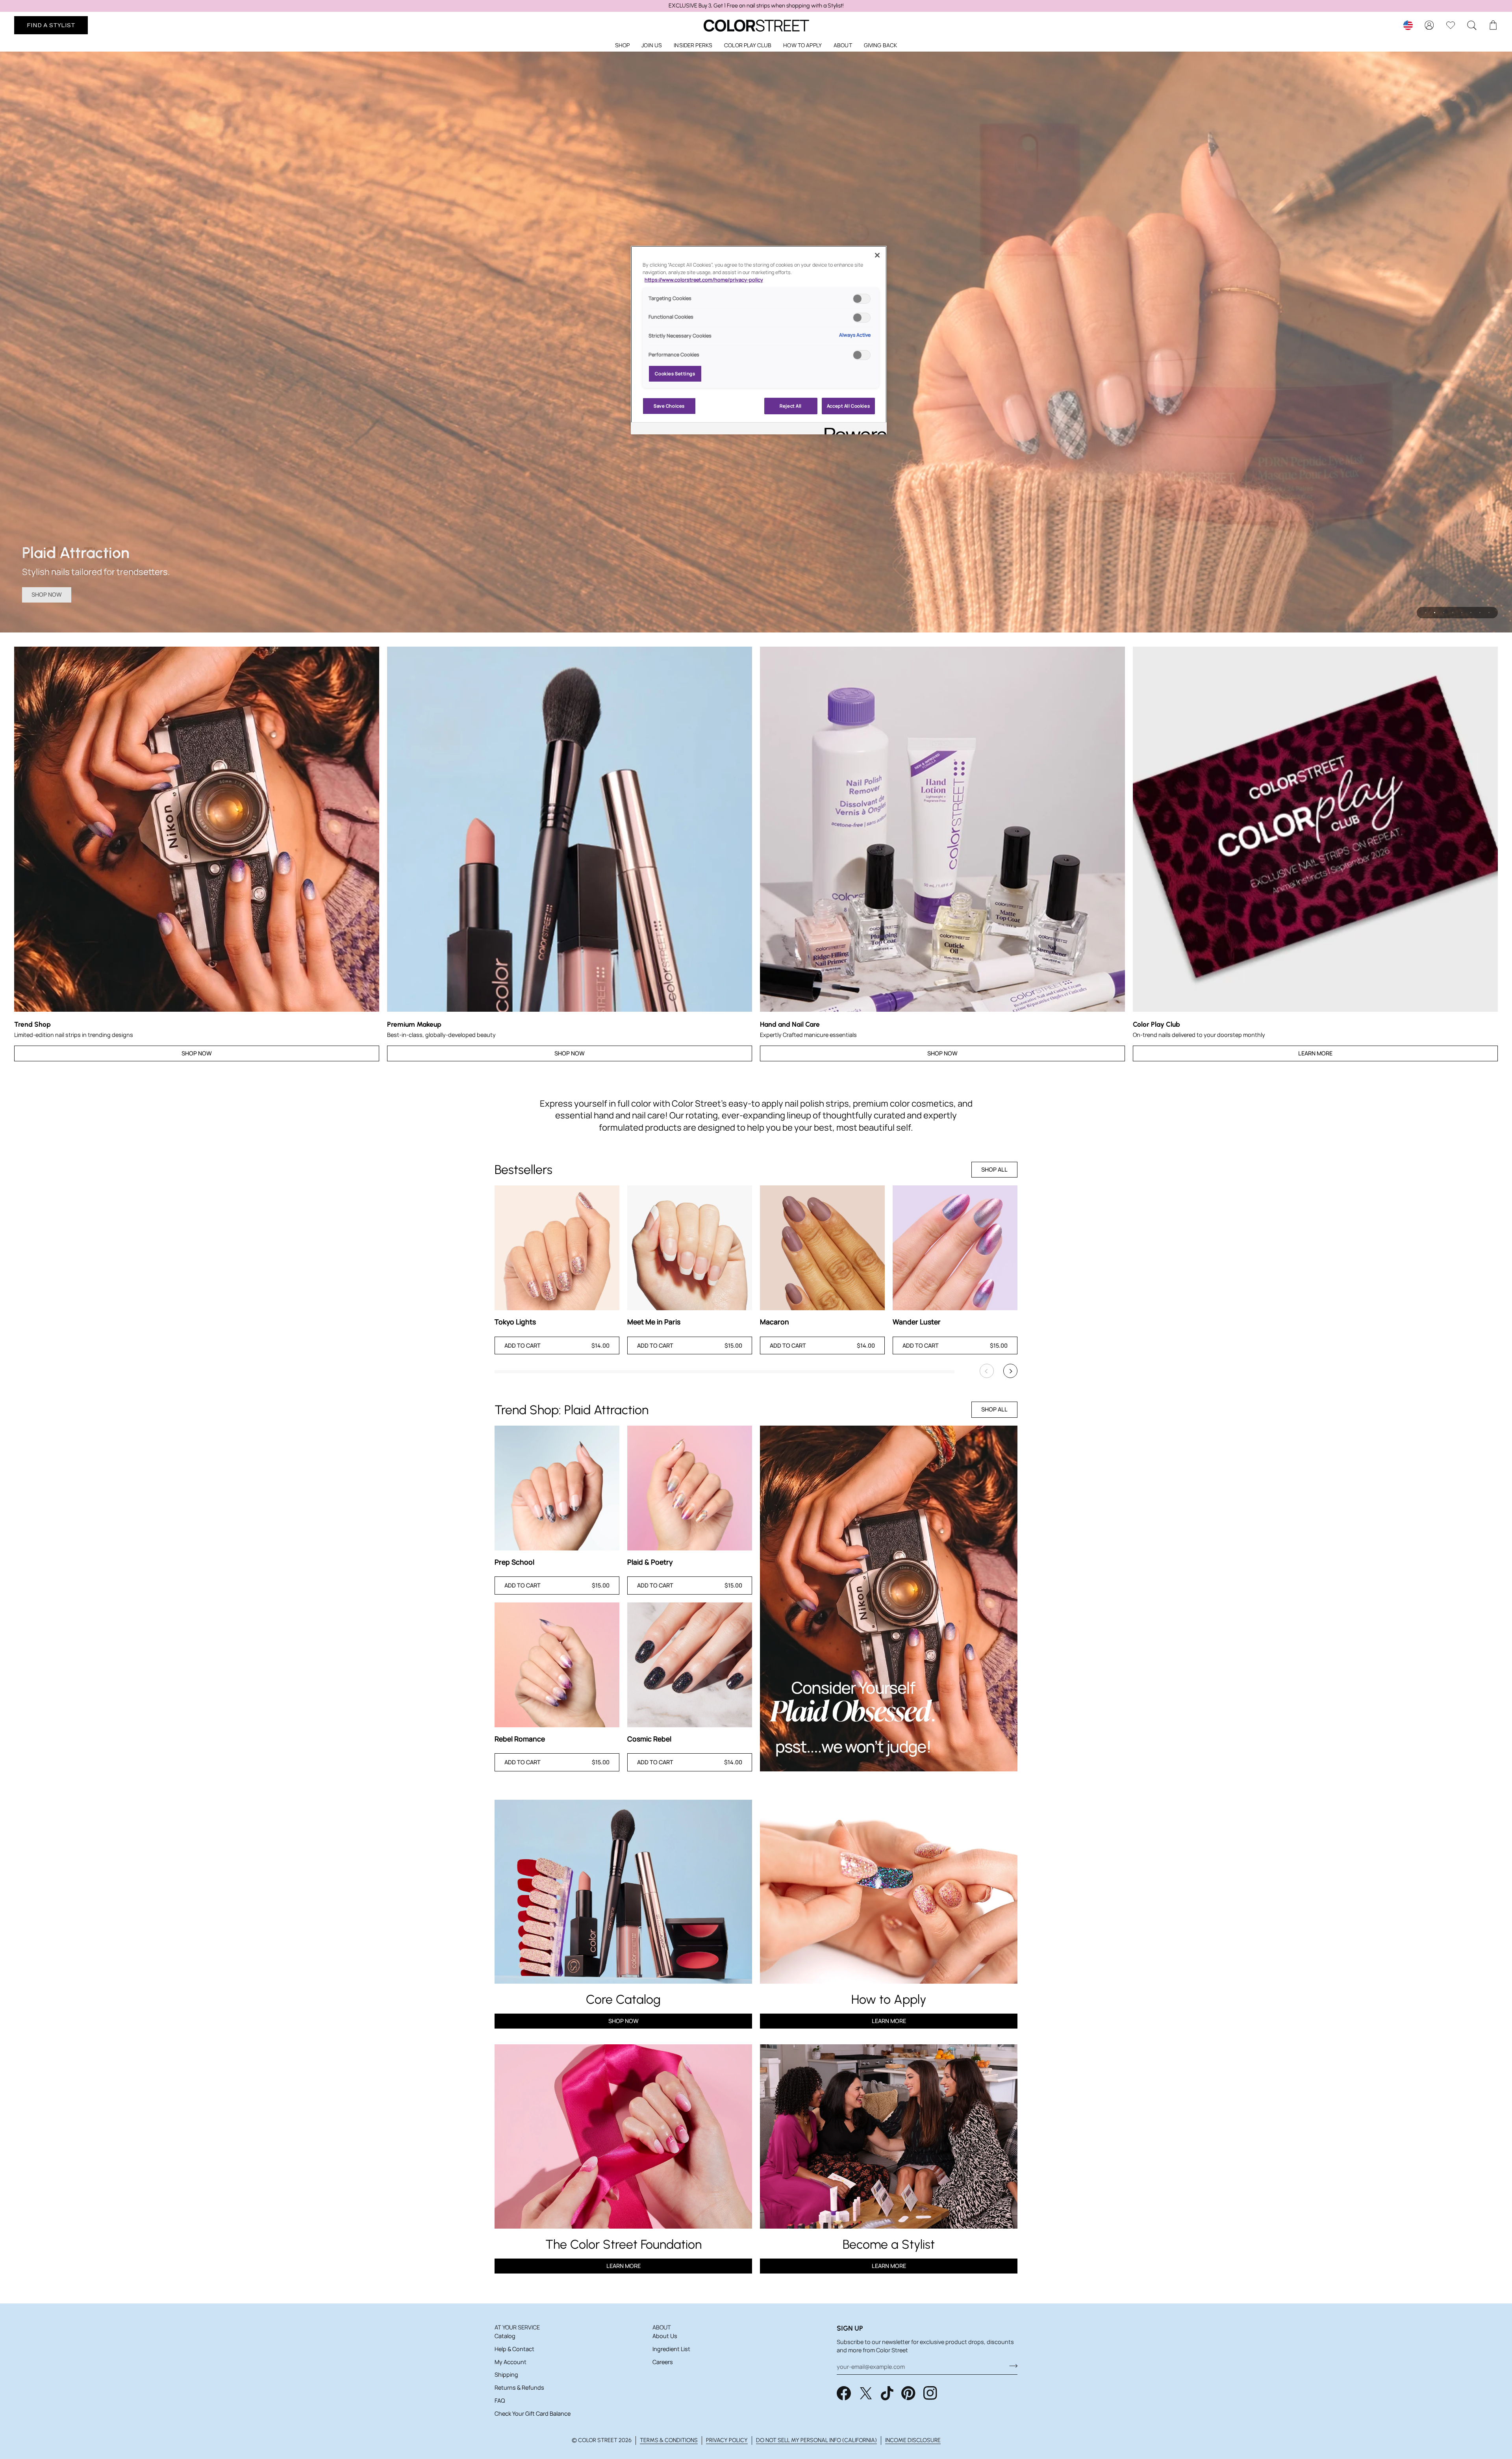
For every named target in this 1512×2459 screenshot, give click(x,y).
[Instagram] (930, 2393)
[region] (756, 6)
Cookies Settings (675, 374)
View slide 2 (1435, 613)
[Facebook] (844, 2393)
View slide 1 (1426, 613)
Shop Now (47, 594)
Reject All (791, 406)
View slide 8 (1489, 613)
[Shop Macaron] (822, 1248)
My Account (510, 2362)
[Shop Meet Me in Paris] (690, 1248)
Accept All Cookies (848, 406)
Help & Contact (514, 2349)
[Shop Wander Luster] (955, 1248)
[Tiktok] (887, 2393)
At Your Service (517, 2327)
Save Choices (669, 406)
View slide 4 (1453, 613)
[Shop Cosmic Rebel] (690, 1665)
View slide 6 (1471, 613)
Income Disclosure (913, 2440)
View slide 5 (1462, 613)
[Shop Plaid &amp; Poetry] (690, 1488)
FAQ (500, 2401)
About (662, 2327)
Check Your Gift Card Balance (533, 2414)
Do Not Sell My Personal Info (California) (816, 2440)
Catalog (505, 2336)
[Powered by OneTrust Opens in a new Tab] (853, 429)
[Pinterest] (908, 2393)
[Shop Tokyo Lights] (557, 1248)
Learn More (1315, 1053)
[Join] (1011, 2366)
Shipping (506, 2375)
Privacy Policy (727, 2440)
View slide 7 (1480, 613)
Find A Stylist (51, 25)
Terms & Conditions (669, 2440)
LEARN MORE (624, 2266)
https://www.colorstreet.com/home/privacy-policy (704, 280)
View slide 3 (1444, 613)
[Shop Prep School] (557, 1488)
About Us (665, 2336)
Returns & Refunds (519, 2388)
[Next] (1010, 1371)
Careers (663, 2362)
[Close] (877, 255)
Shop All (994, 1169)
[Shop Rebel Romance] (557, 1665)
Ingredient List (671, 2349)
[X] (866, 2393)
